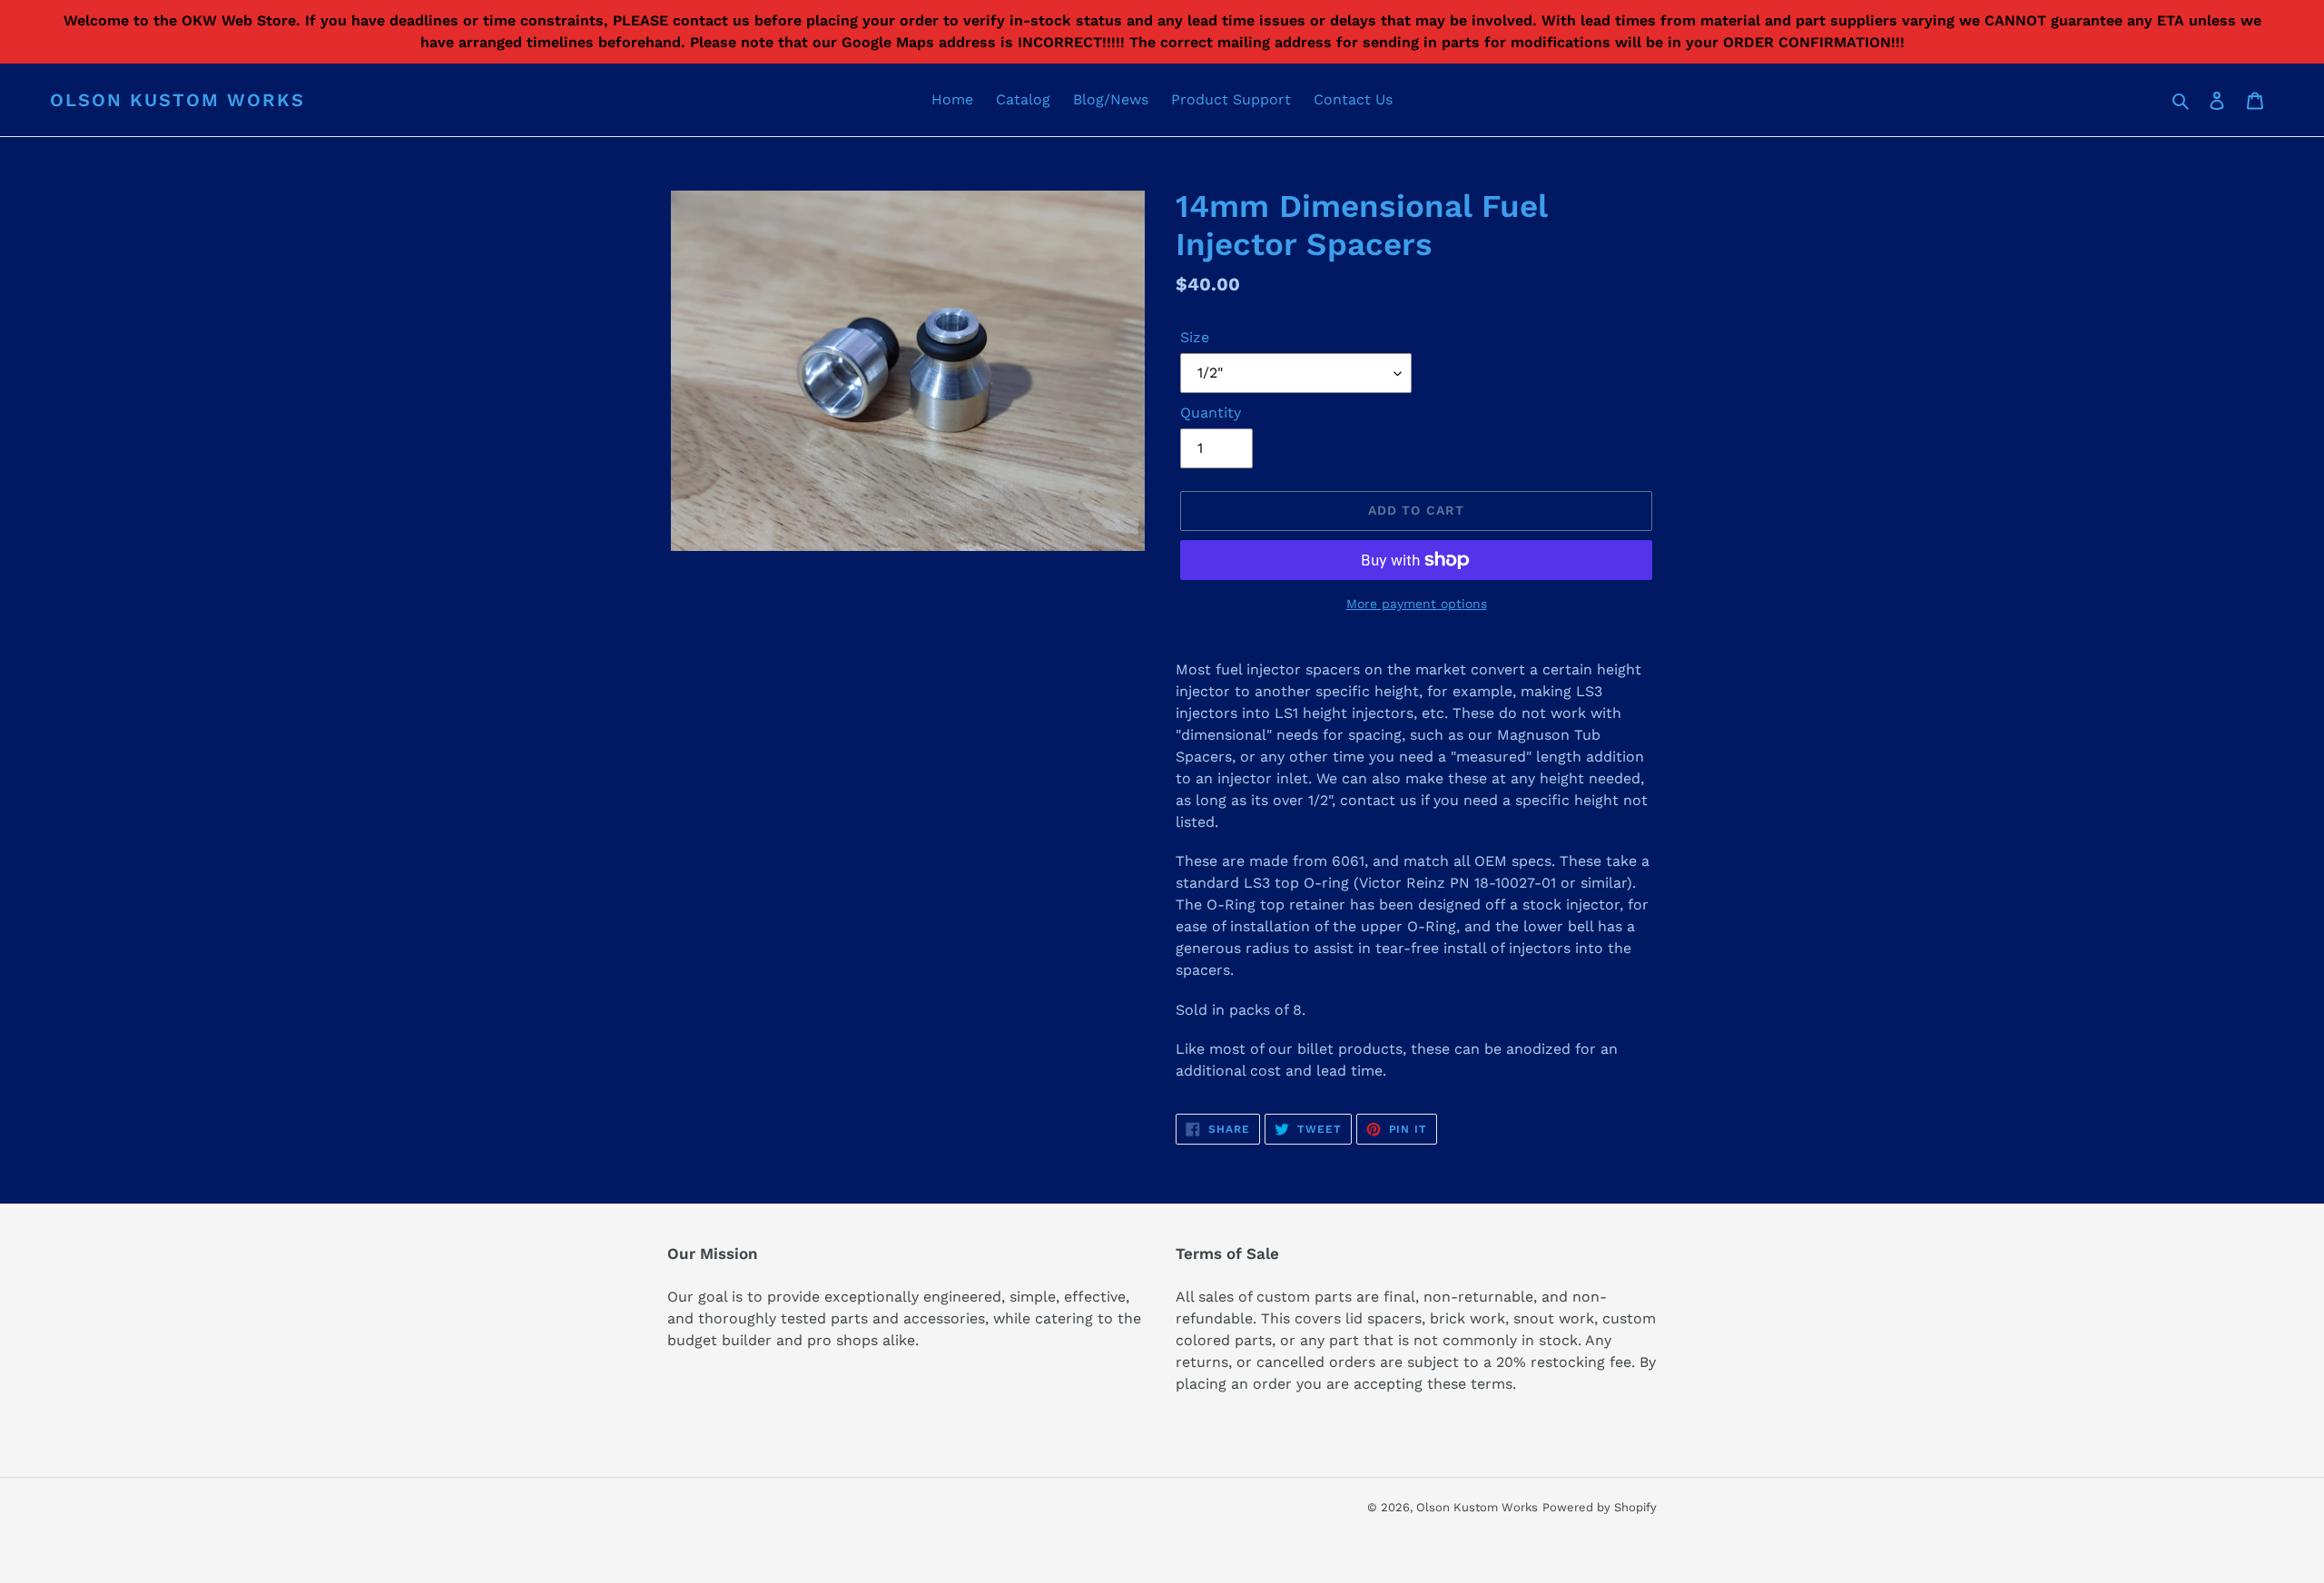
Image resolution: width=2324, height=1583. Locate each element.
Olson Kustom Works (177, 100)
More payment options (1417, 604)
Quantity (1211, 413)
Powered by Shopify (1600, 1507)
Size (1195, 337)
